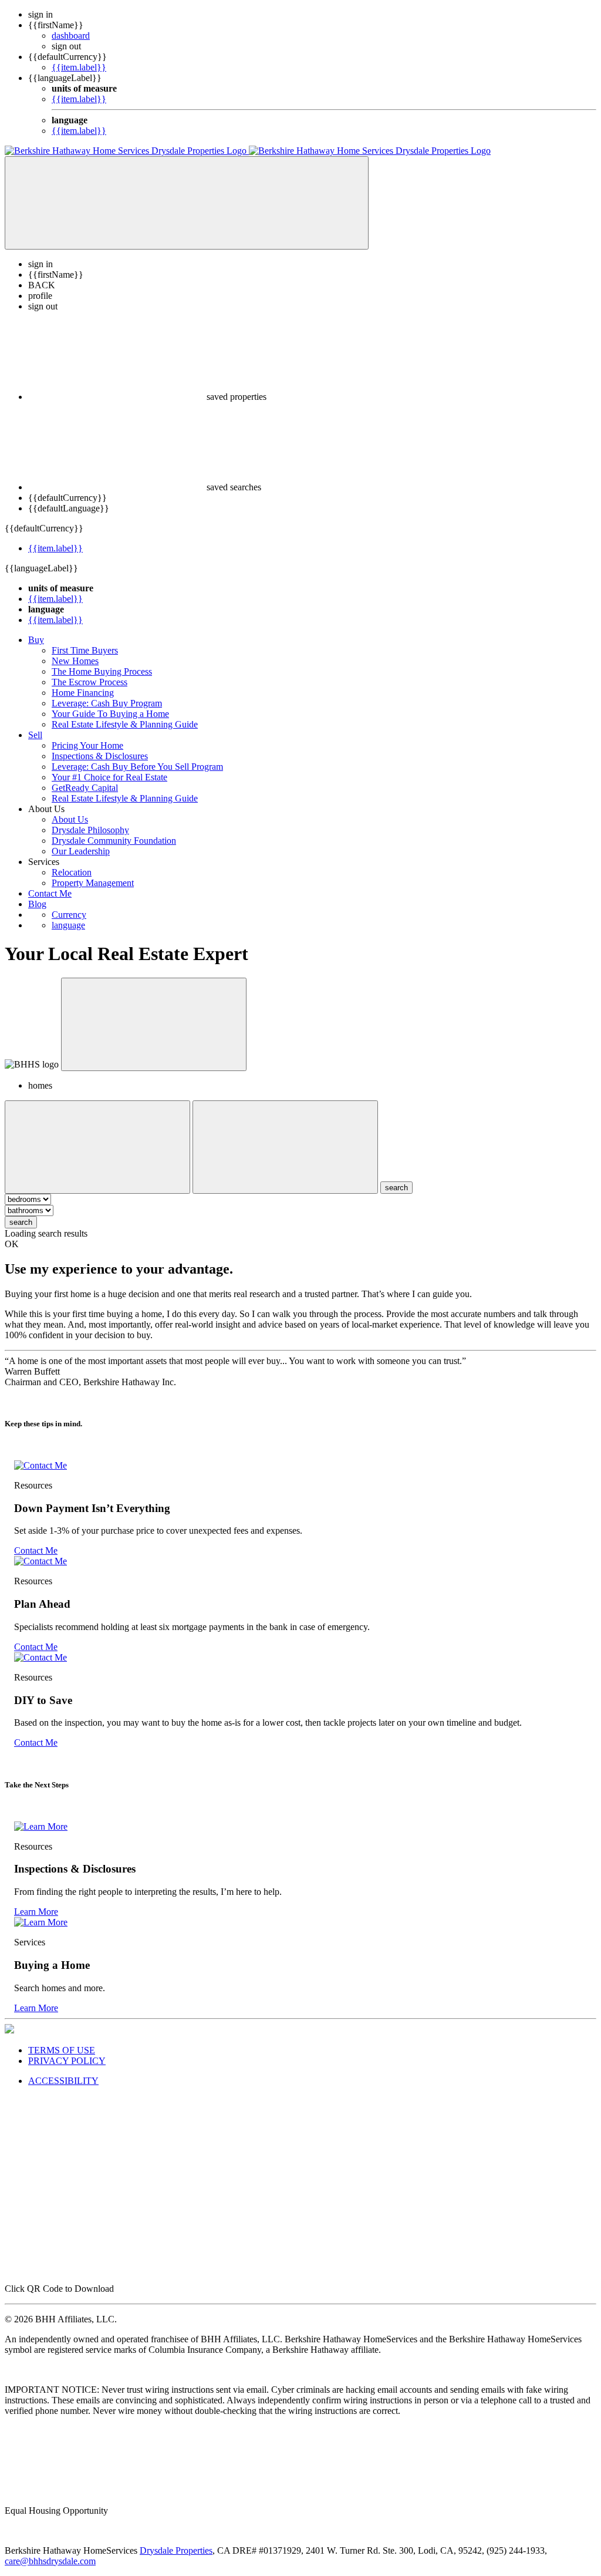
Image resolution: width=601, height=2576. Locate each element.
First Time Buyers (85, 650)
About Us (70, 819)
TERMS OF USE (62, 2050)
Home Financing (83, 693)
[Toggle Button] (187, 203)
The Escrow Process (90, 682)
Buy (36, 640)
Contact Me (50, 893)
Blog (37, 904)
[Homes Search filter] (285, 1147)
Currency (69, 915)
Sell (35, 735)
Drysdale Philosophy (90, 830)
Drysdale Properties (176, 2550)
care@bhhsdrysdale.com (50, 2561)
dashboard (71, 36)
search (21, 1222)
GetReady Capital (85, 788)
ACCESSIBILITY (63, 2081)
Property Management (93, 883)
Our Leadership (81, 851)
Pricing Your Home (87, 745)
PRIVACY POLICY (67, 2061)
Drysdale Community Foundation (114, 841)
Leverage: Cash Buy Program (107, 703)
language (68, 925)
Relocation (72, 872)
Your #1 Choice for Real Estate (109, 777)
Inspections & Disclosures (100, 756)
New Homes (75, 661)
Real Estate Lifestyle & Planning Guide (125, 724)
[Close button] (154, 1024)
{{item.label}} (79, 67)
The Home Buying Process (102, 671)
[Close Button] (97, 1147)
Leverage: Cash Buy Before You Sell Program (137, 767)
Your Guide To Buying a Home (110, 714)
